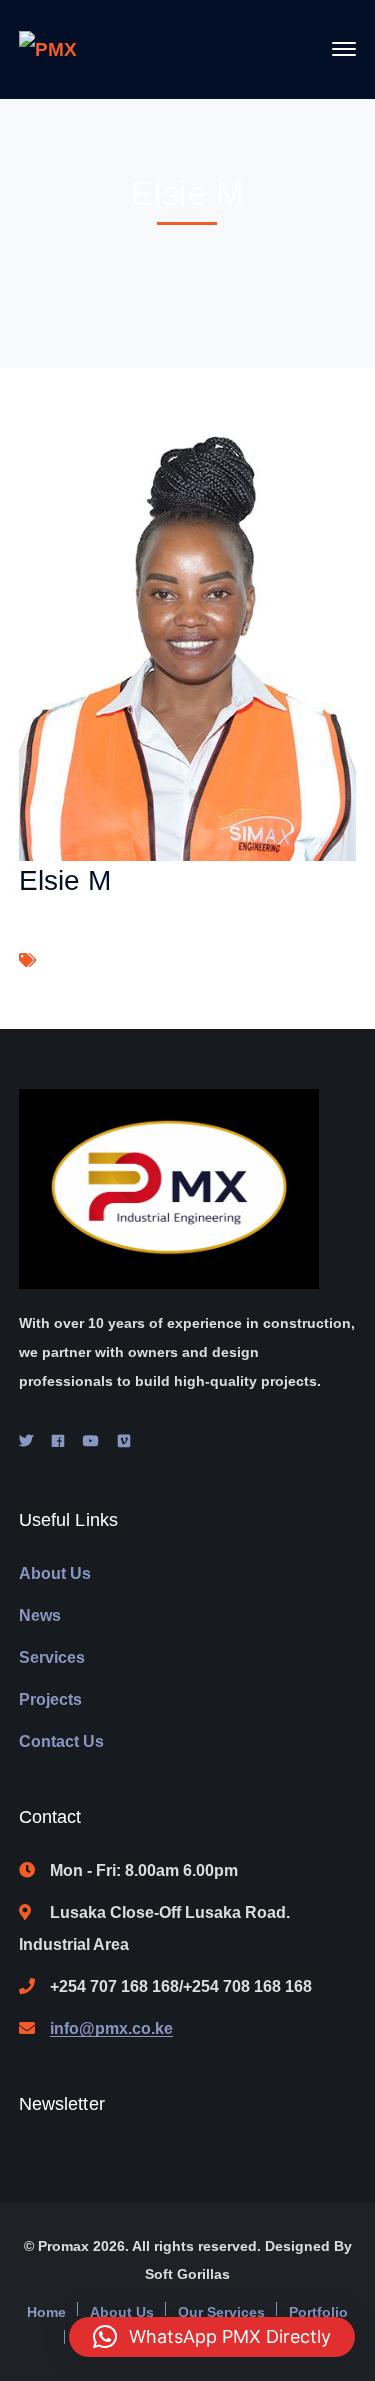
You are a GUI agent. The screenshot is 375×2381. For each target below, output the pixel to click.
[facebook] (58, 1441)
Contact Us (61, 1741)
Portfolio (318, 2312)
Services (52, 1657)
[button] (212, 2337)
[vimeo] (124, 1441)
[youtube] (91, 1441)
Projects (50, 1699)
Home (46, 2312)
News (40, 1615)
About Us (55, 1573)
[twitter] (26, 1441)
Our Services (221, 2312)
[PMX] (48, 48)
